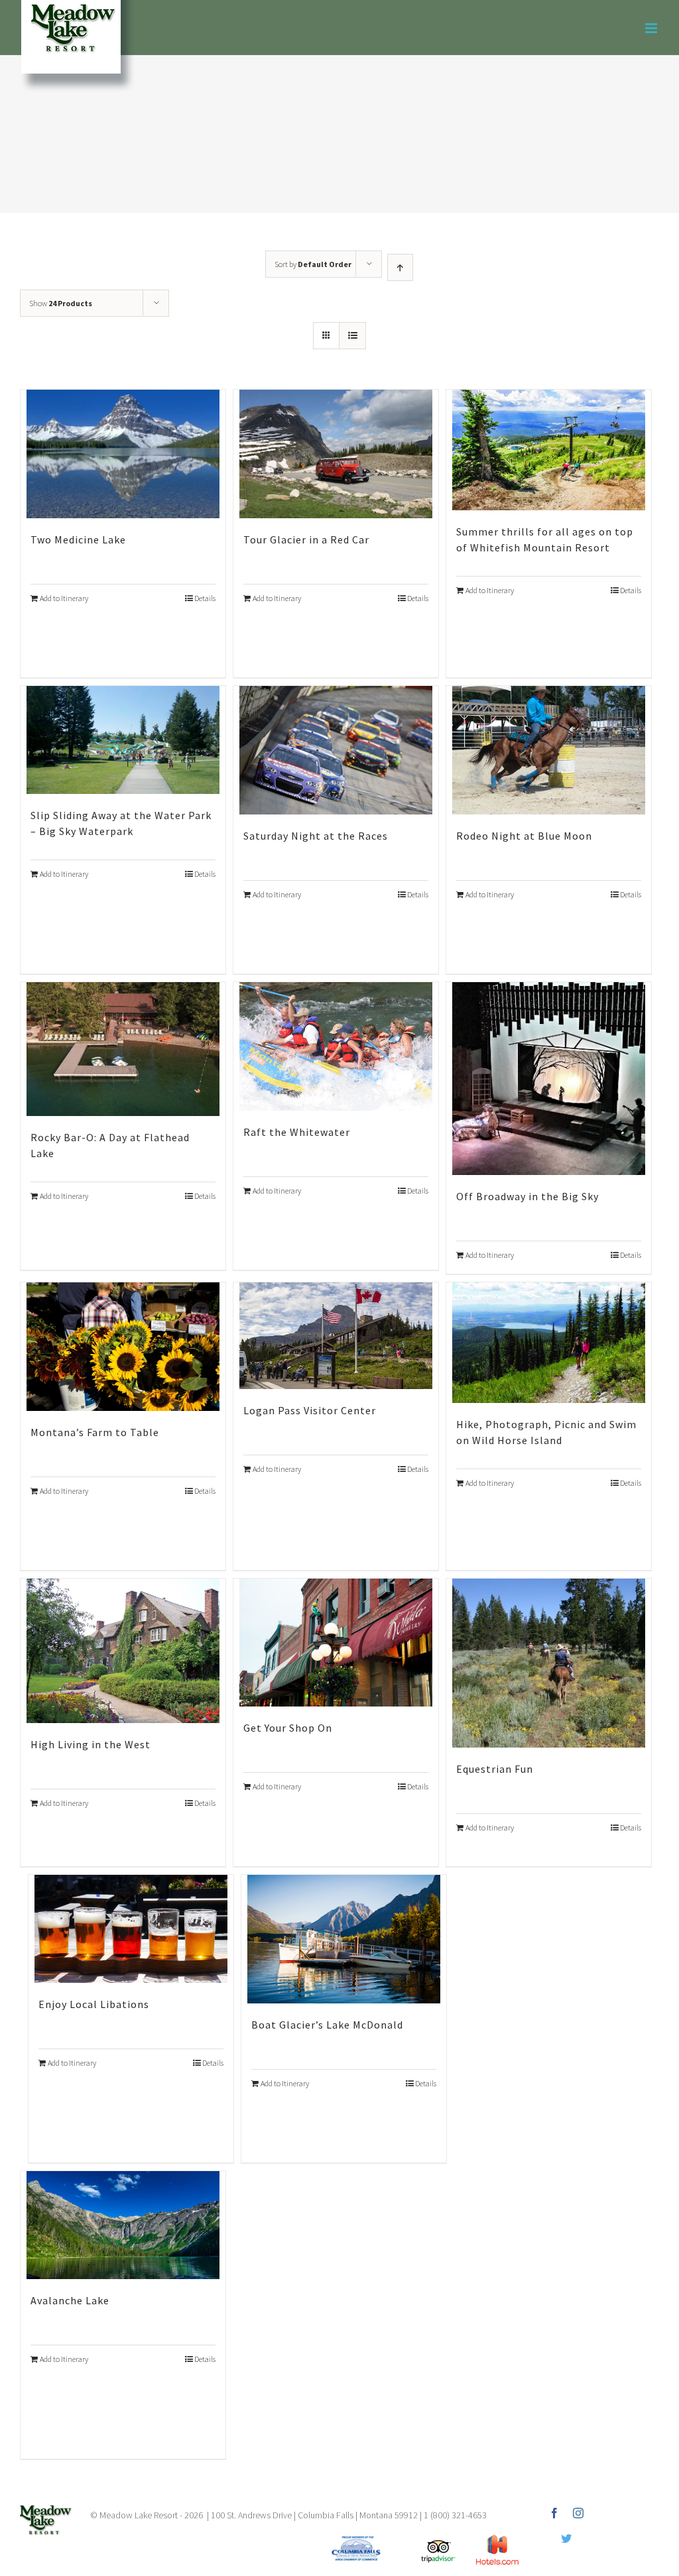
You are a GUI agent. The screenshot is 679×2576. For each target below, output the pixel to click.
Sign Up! (339, 1456)
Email (164, 1257)
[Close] (533, 1085)
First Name (177, 1322)
